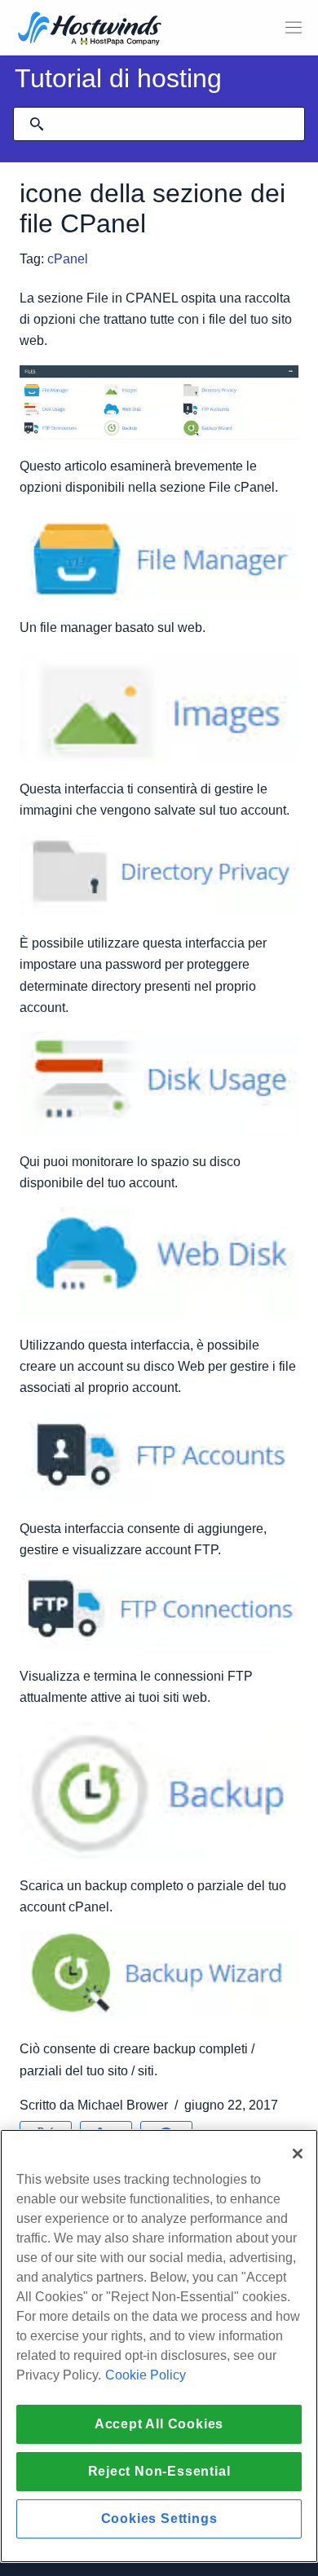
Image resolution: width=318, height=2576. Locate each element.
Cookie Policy (146, 2375)
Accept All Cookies (159, 2424)
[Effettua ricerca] (37, 124)
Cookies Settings (159, 2519)
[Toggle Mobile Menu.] (294, 28)
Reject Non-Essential (159, 2471)
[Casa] (90, 30)
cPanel (68, 259)
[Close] (298, 2154)
